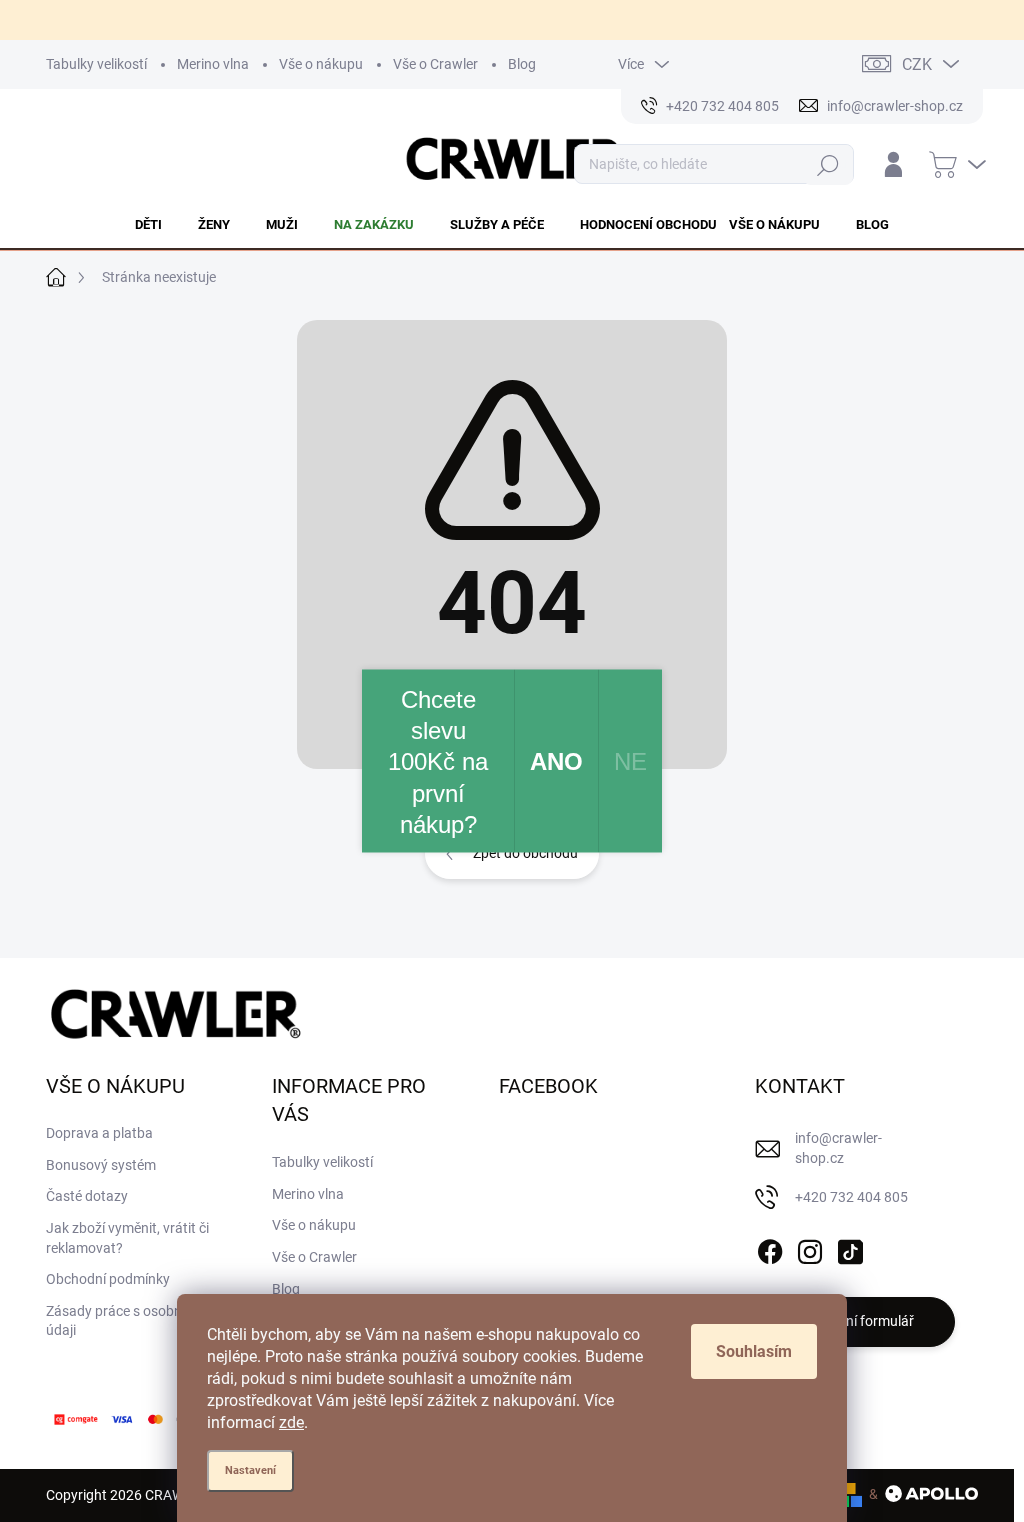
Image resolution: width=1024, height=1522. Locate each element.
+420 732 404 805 (851, 1197)
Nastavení (250, 1470)
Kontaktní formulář (855, 1321)
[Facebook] (770, 1248)
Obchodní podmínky (108, 1279)
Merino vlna (213, 64)
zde (291, 1422)
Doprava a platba (99, 1133)
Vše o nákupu (321, 64)
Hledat (828, 164)
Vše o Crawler (435, 64)
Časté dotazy (87, 1196)
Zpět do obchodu (525, 853)
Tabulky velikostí (96, 64)
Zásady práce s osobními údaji (123, 1321)
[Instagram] (810, 1248)
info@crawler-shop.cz (838, 1148)
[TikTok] (850, 1248)
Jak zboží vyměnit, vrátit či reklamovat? (127, 1238)
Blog (522, 64)
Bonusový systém (101, 1165)
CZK (917, 64)
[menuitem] (160, 225)
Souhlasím (754, 1351)
